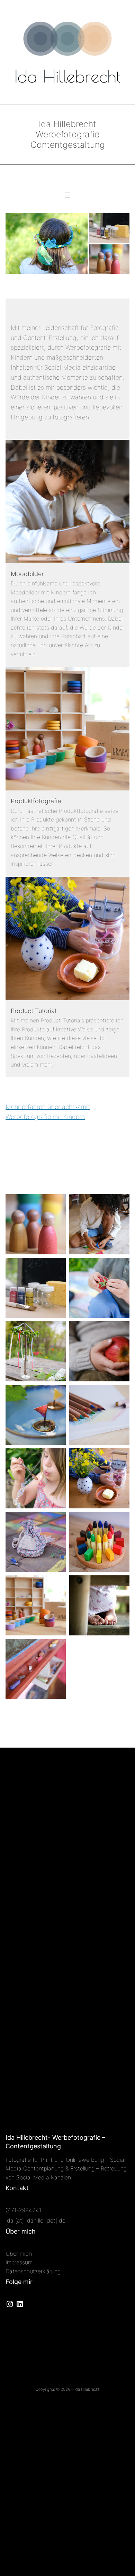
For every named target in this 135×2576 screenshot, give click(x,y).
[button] (47, 244)
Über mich (19, 2254)
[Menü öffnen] (67, 195)
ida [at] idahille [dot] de (35, 2220)
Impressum (19, 2262)
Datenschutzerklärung (33, 2271)
